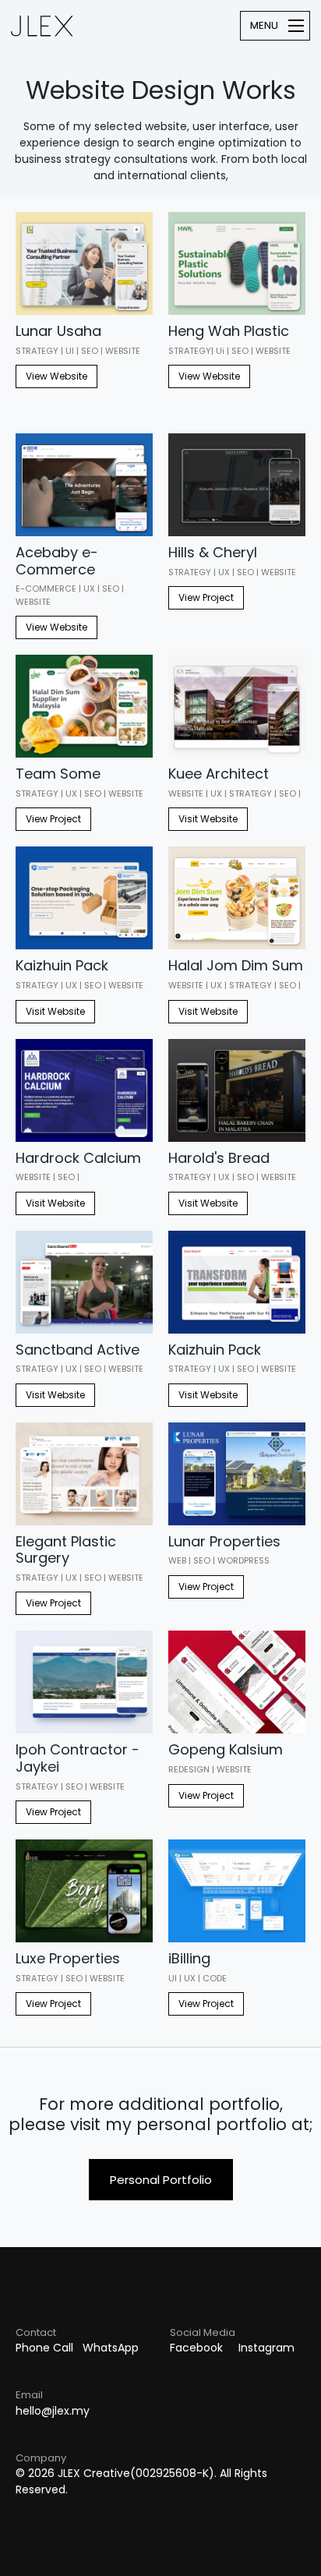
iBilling (189, 1958)
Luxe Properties (68, 1958)
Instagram (266, 2348)
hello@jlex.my (53, 2411)
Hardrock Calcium (78, 1158)
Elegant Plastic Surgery (66, 1550)
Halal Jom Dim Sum (236, 965)
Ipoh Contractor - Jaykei (78, 1758)
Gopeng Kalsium (226, 1749)
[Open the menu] (275, 26)
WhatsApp (111, 2348)
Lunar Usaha (58, 331)
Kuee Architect (219, 774)
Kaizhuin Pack (62, 965)
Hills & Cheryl (213, 552)
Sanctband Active (78, 1350)
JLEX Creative (42, 26)
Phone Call (44, 2348)
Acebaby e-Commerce (57, 561)
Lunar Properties (224, 1541)
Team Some (58, 774)
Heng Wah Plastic (229, 331)
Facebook (196, 2348)
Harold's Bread (219, 1158)
